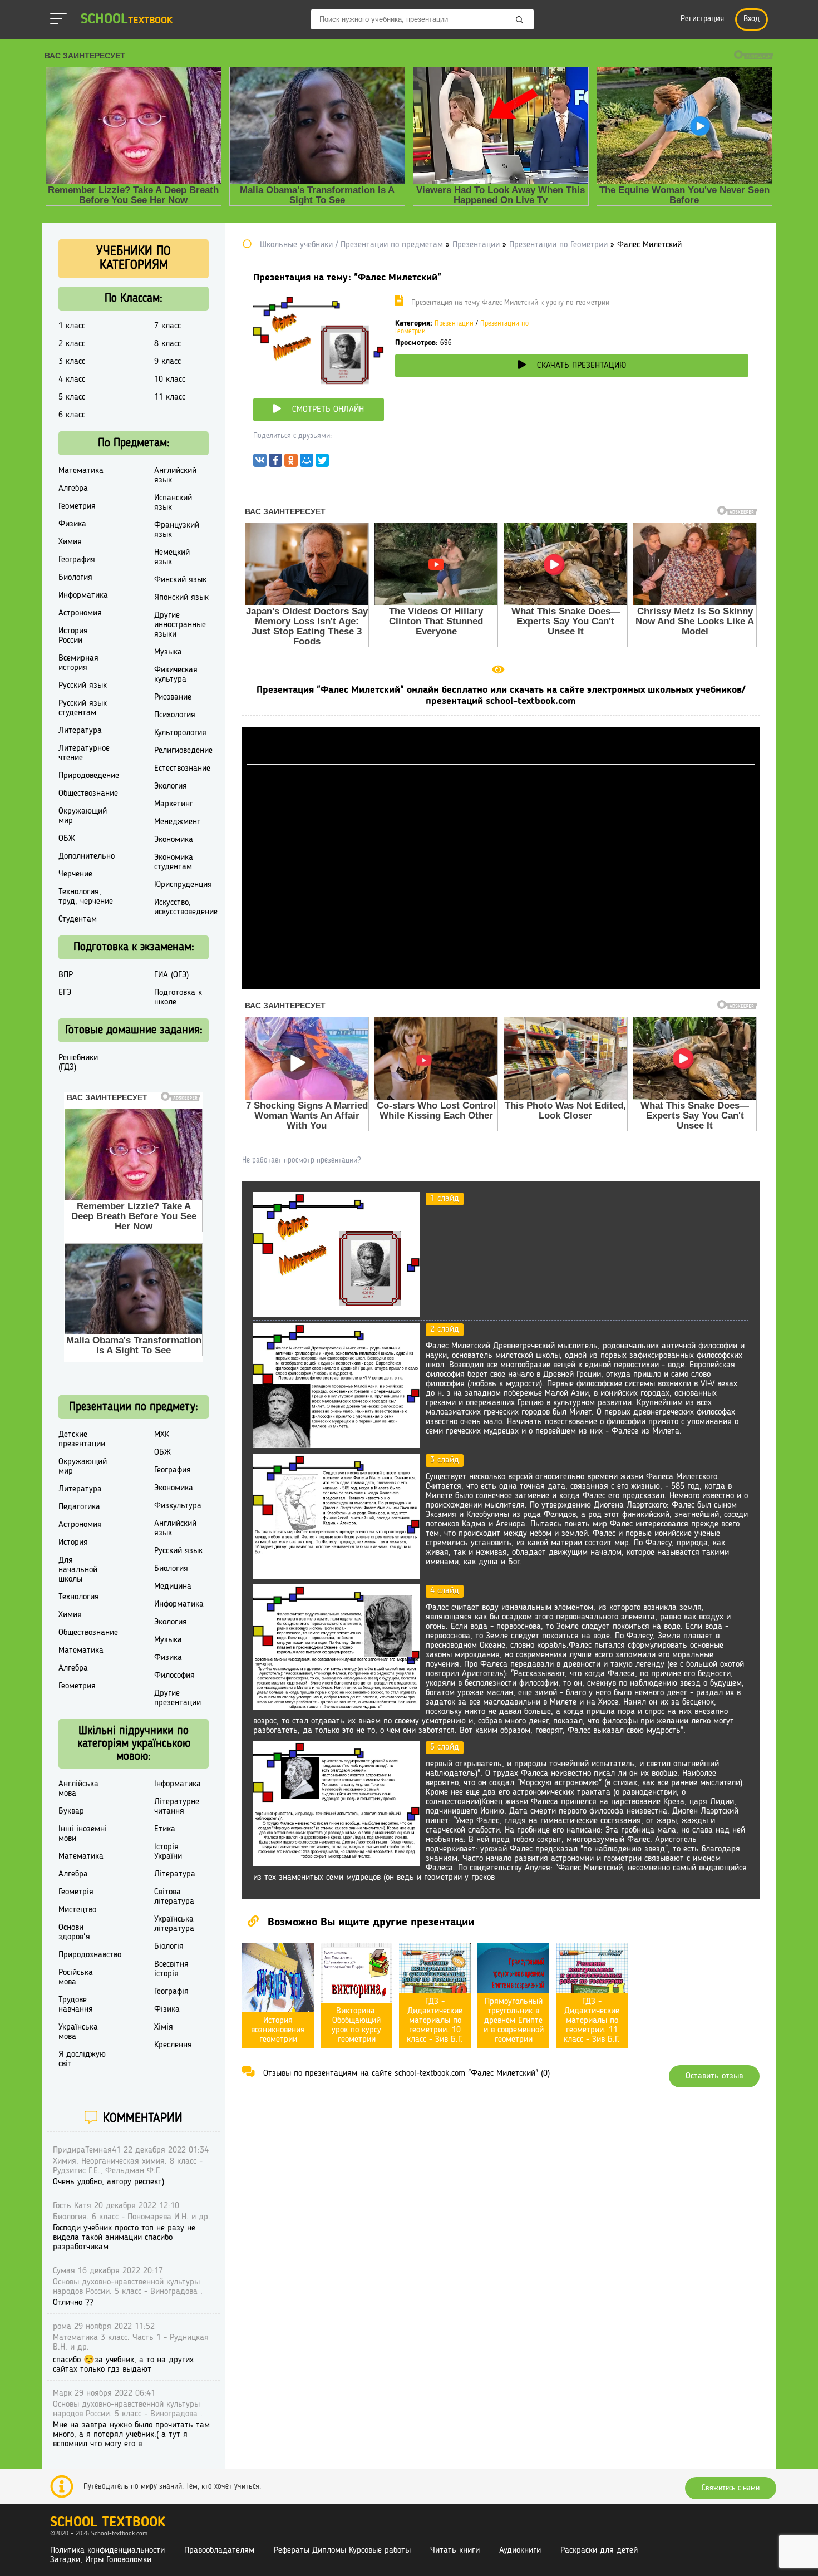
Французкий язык (177, 530)
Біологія (169, 1947)
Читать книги (455, 2550)
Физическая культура (176, 675)
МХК (162, 1435)
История (73, 1543)
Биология (75, 578)
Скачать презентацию (582, 366)
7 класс (167, 326)
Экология (171, 786)
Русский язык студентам (83, 708)
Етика (165, 1829)
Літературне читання (177, 1807)
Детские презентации (82, 1439)
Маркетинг (174, 804)
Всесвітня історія (171, 1969)
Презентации (454, 324)
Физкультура (178, 1506)
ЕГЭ (65, 993)
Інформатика (178, 1784)
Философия (174, 1676)
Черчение (75, 874)
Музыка (168, 652)
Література (175, 1874)
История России (73, 636)
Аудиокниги (520, 2550)
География (77, 560)
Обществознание (88, 794)
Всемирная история (78, 663)
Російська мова (76, 1977)
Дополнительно (87, 856)
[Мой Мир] (307, 463)
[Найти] (520, 21)
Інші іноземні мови (83, 1834)
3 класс (72, 362)
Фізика (167, 2009)
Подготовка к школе (178, 998)
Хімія (164, 2027)
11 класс (170, 397)
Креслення (173, 2045)
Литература (80, 731)
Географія (171, 1992)
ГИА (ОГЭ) (171, 975)
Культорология (180, 733)
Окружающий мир (83, 816)
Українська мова (78, 2032)
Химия (70, 542)
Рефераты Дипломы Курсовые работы (342, 2550)
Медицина (173, 1587)
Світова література (174, 1897)
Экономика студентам (174, 862)
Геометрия (77, 506)
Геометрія (76, 1892)
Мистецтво (77, 1910)
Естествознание (182, 769)
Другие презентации (178, 1698)
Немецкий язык (172, 557)
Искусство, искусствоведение (186, 907)
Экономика (174, 840)
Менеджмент (178, 822)
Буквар (71, 1811)
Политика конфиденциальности (107, 2550)
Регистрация (702, 19)
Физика (72, 524)
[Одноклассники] (291, 463)
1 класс (72, 326)
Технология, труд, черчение (86, 897)
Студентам (78, 919)
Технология (79, 1597)
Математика (81, 471)
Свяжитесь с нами (731, 2488)
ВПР (66, 975)
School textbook (108, 2523)
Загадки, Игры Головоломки (101, 2560)
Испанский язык (173, 503)
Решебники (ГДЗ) (78, 1063)
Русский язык (83, 686)
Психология (175, 715)
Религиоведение (183, 751)
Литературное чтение (84, 753)
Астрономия (80, 613)
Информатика (83, 595)
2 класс (72, 344)
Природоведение (89, 776)
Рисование (173, 697)
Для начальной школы (78, 1570)
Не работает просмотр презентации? (301, 1160)
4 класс (72, 380)
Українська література (174, 1924)
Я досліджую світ (82, 2059)
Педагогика (79, 1507)
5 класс (72, 397)
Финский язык (180, 580)
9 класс (167, 362)
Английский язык (175, 476)
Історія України (168, 1852)
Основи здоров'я (74, 1932)
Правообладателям (219, 2550)
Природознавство (90, 1955)
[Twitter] (322, 463)
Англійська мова (78, 1789)
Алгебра (73, 489)
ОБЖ (67, 839)
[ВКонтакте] (260, 463)
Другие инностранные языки (180, 625)
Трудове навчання (76, 2005)
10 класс (170, 380)
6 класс (72, 415)
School (127, 20)
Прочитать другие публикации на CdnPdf (501, 984)
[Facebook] (275, 463)
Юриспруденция (183, 885)
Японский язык (181, 598)
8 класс (167, 344)
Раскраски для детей (599, 2550)
